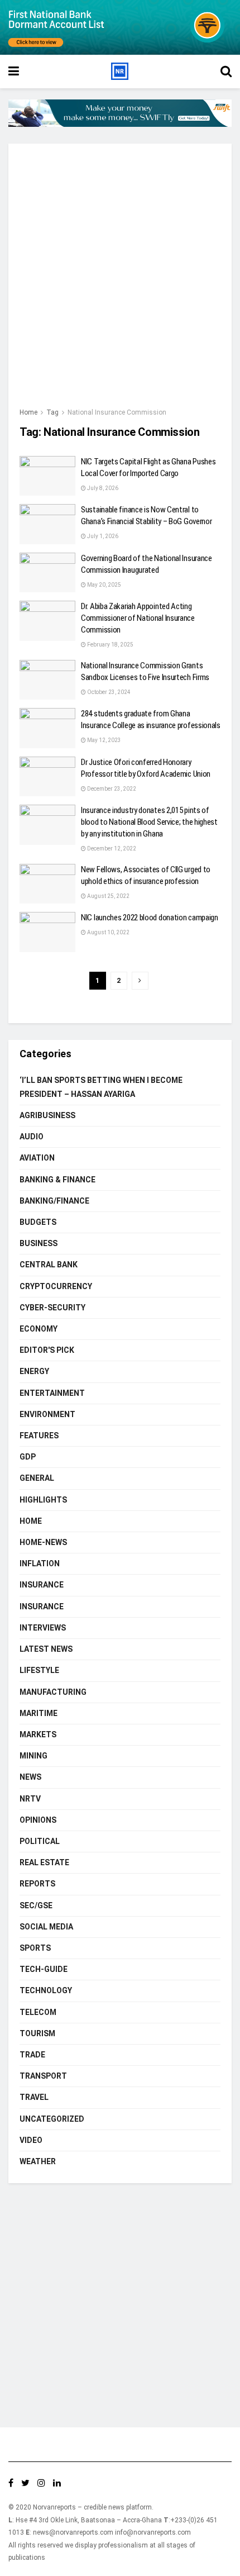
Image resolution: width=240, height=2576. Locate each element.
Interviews (43, 1628)
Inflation (40, 1563)
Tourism (37, 2033)
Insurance (42, 1585)
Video (31, 2140)
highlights (43, 1500)
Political (40, 1841)
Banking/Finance (54, 1201)
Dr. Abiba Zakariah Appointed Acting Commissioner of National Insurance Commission (138, 618)
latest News (46, 1649)
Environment (47, 1414)
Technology (46, 1990)
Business (39, 1243)
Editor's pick (47, 1350)
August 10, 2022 (108, 932)
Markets (38, 1734)
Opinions (38, 1820)
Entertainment (52, 1393)
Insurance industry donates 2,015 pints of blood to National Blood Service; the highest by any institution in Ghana (149, 822)
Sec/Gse (36, 1905)
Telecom (38, 2012)
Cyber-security (52, 1308)
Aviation (37, 1158)
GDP (28, 1457)
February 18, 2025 (110, 645)
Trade (32, 2055)
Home (28, 412)
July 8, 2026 (102, 488)
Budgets (38, 1222)
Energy (34, 1371)
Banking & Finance (57, 1180)
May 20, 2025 (104, 585)
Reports (37, 1884)
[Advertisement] (120, 281)
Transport (43, 2076)
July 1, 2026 (102, 536)
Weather (38, 2161)
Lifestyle (39, 1670)
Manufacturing (53, 1692)
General (37, 1478)
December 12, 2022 (111, 849)
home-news (43, 1542)
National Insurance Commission (117, 412)
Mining (33, 1756)
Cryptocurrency (56, 1286)
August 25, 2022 (108, 896)
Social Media (46, 1927)
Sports (35, 1948)
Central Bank (49, 1265)
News (30, 1777)
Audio (32, 1137)
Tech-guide (44, 1969)
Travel (34, 2097)
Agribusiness (47, 1115)
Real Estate (44, 1862)
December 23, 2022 (111, 789)
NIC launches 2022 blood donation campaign (150, 918)
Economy (39, 1329)
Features (39, 1436)
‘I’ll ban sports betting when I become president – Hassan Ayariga (101, 1087)
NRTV (30, 1799)
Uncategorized (52, 2119)
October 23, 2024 (108, 692)
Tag (52, 412)
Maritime (39, 1713)
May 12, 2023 (104, 740)
